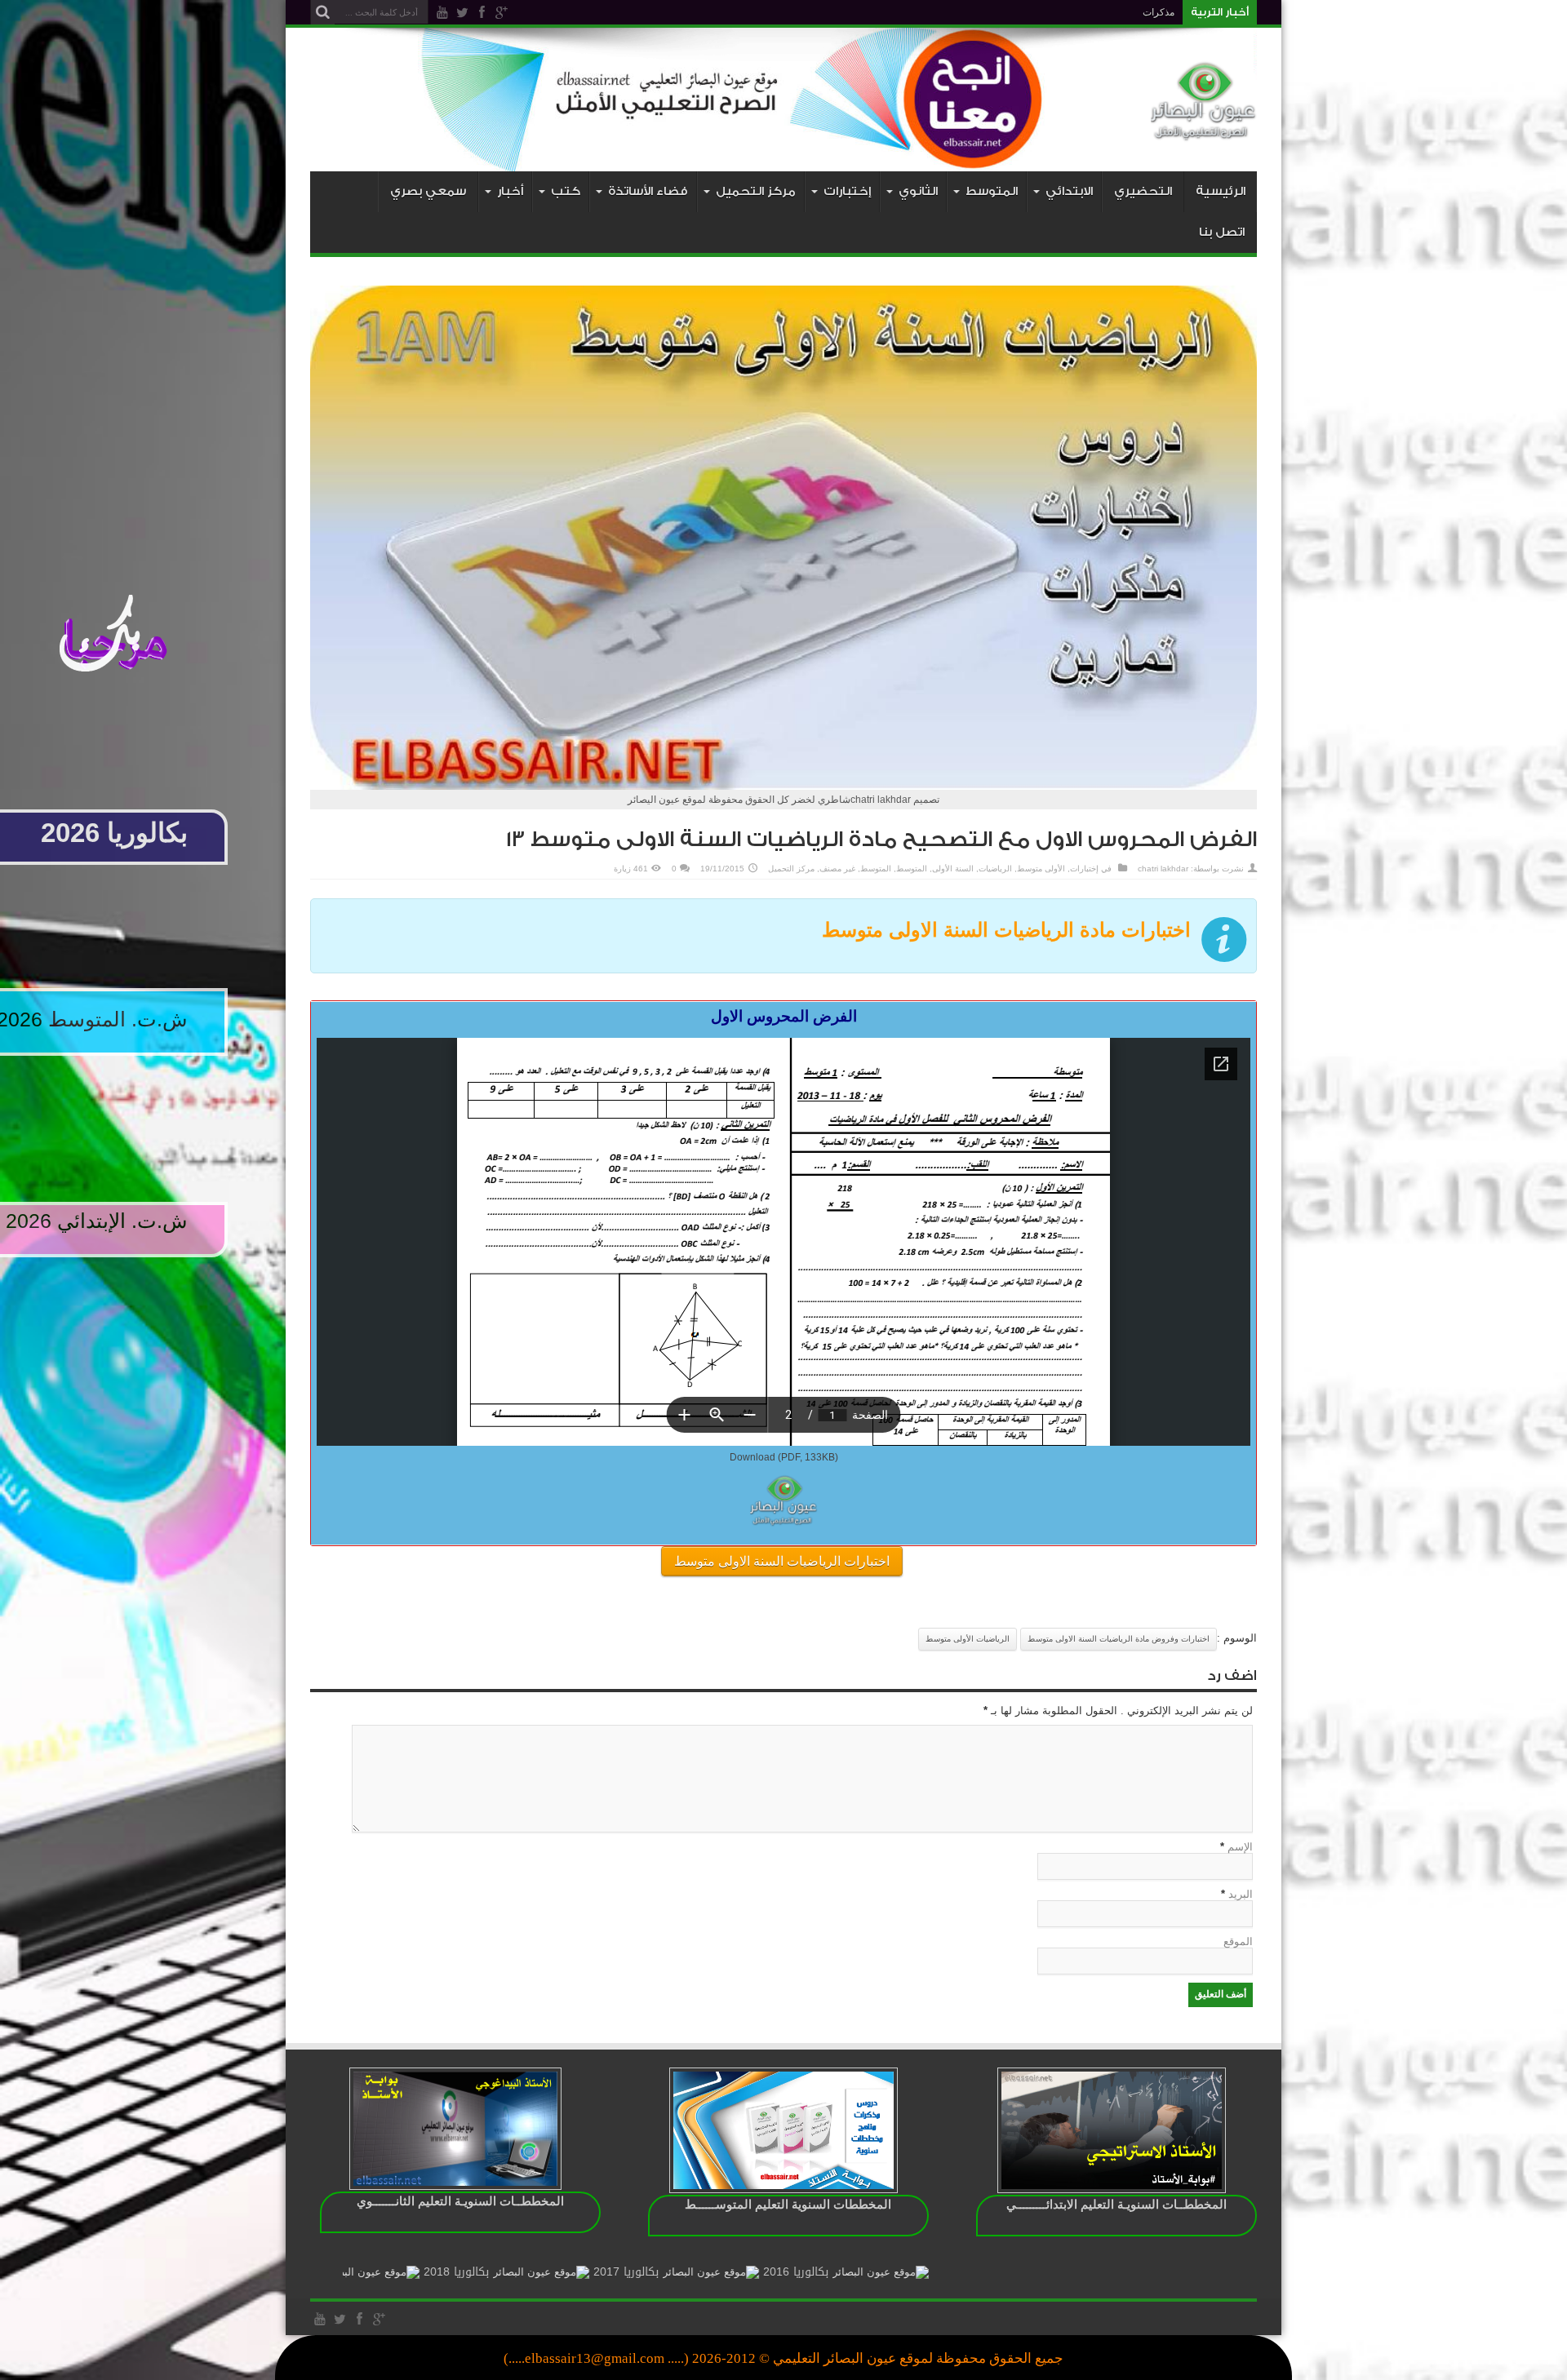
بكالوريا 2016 (935, 2272)
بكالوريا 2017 (766, 2272)
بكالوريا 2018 (596, 2272)
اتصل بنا (1222, 232)
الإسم (1240, 1847)
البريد (1241, 1894)
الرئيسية (1221, 191)
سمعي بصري (428, 191)
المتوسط (912, 869)
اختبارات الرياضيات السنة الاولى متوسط (782, 1561)
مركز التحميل (791, 869)
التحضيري (1143, 191)
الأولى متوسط (1041, 869)
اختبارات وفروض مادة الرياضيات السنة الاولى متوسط (1119, 1639)
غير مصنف (837, 869)
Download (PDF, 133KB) (784, 1457)
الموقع (1238, 1941)
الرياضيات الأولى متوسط (968, 1639)
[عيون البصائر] (1204, 131)
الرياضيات (995, 869)
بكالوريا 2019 (426, 2272)
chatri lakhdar (1163, 869)
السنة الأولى (953, 869)
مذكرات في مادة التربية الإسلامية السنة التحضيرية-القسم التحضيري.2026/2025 (1013, 12)
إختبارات (1084, 869)
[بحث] (322, 12)
